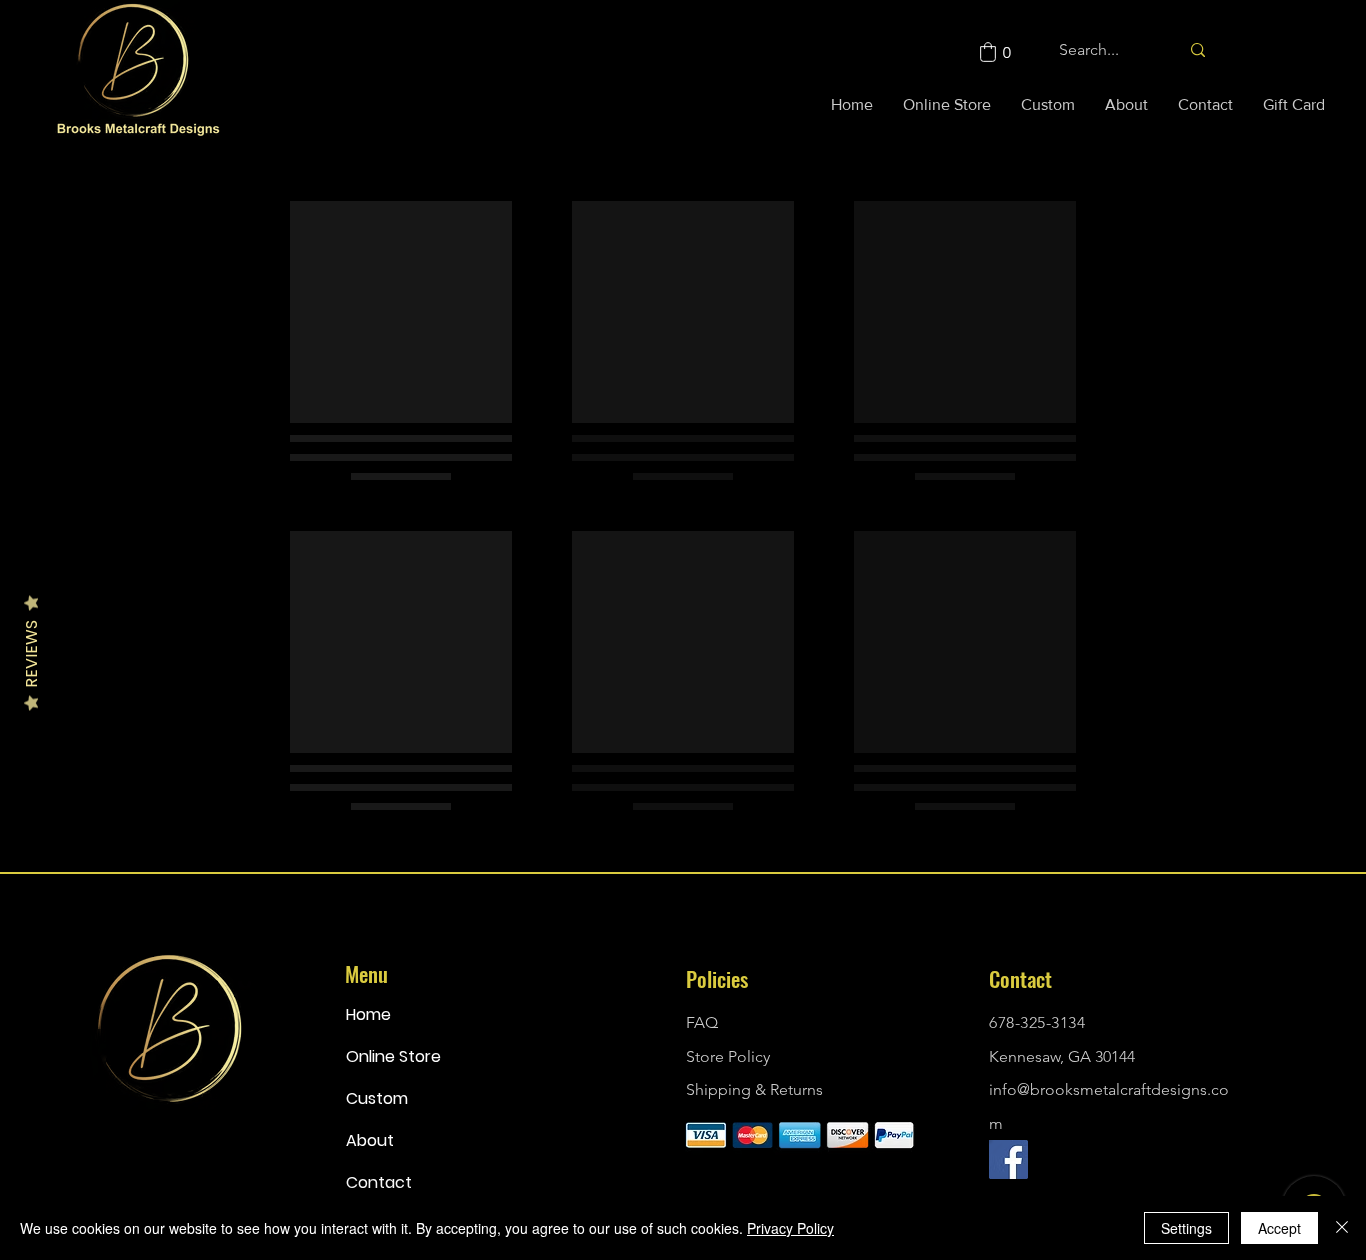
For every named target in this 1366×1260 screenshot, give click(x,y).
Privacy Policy (790, 1228)
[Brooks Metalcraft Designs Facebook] (1008, 1159)
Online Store (393, 1056)
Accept (1279, 1228)
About (370, 1140)
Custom (377, 1098)
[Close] (1342, 1228)
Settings (1186, 1228)
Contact (379, 1182)
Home (368, 1014)
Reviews (31, 654)
